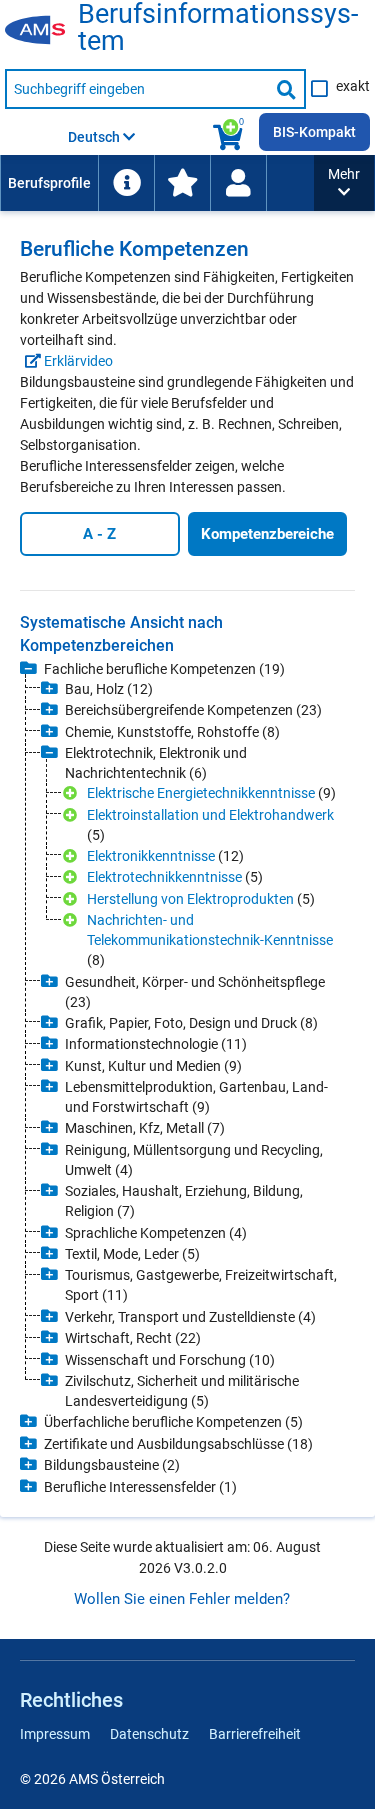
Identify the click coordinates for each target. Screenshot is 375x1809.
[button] (344, 183)
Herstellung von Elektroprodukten (190, 899)
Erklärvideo (77, 361)
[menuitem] (49, 183)
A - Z (99, 534)
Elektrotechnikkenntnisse (164, 877)
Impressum (55, 1734)
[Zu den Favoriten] (182, 183)
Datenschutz (149, 1734)
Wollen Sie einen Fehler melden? (182, 1599)
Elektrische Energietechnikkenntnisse (201, 793)
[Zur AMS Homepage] (41, 31)
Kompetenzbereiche (267, 534)
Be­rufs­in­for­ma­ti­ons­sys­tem (218, 28)
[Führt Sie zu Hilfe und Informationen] (126, 183)
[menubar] (157, 183)
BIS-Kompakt (314, 132)
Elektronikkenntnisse (151, 856)
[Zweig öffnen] (28, 669)
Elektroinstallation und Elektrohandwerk (210, 815)
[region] (187, 1054)
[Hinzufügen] (72, 793)
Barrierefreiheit (255, 1734)
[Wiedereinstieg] (238, 183)
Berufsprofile (49, 183)
